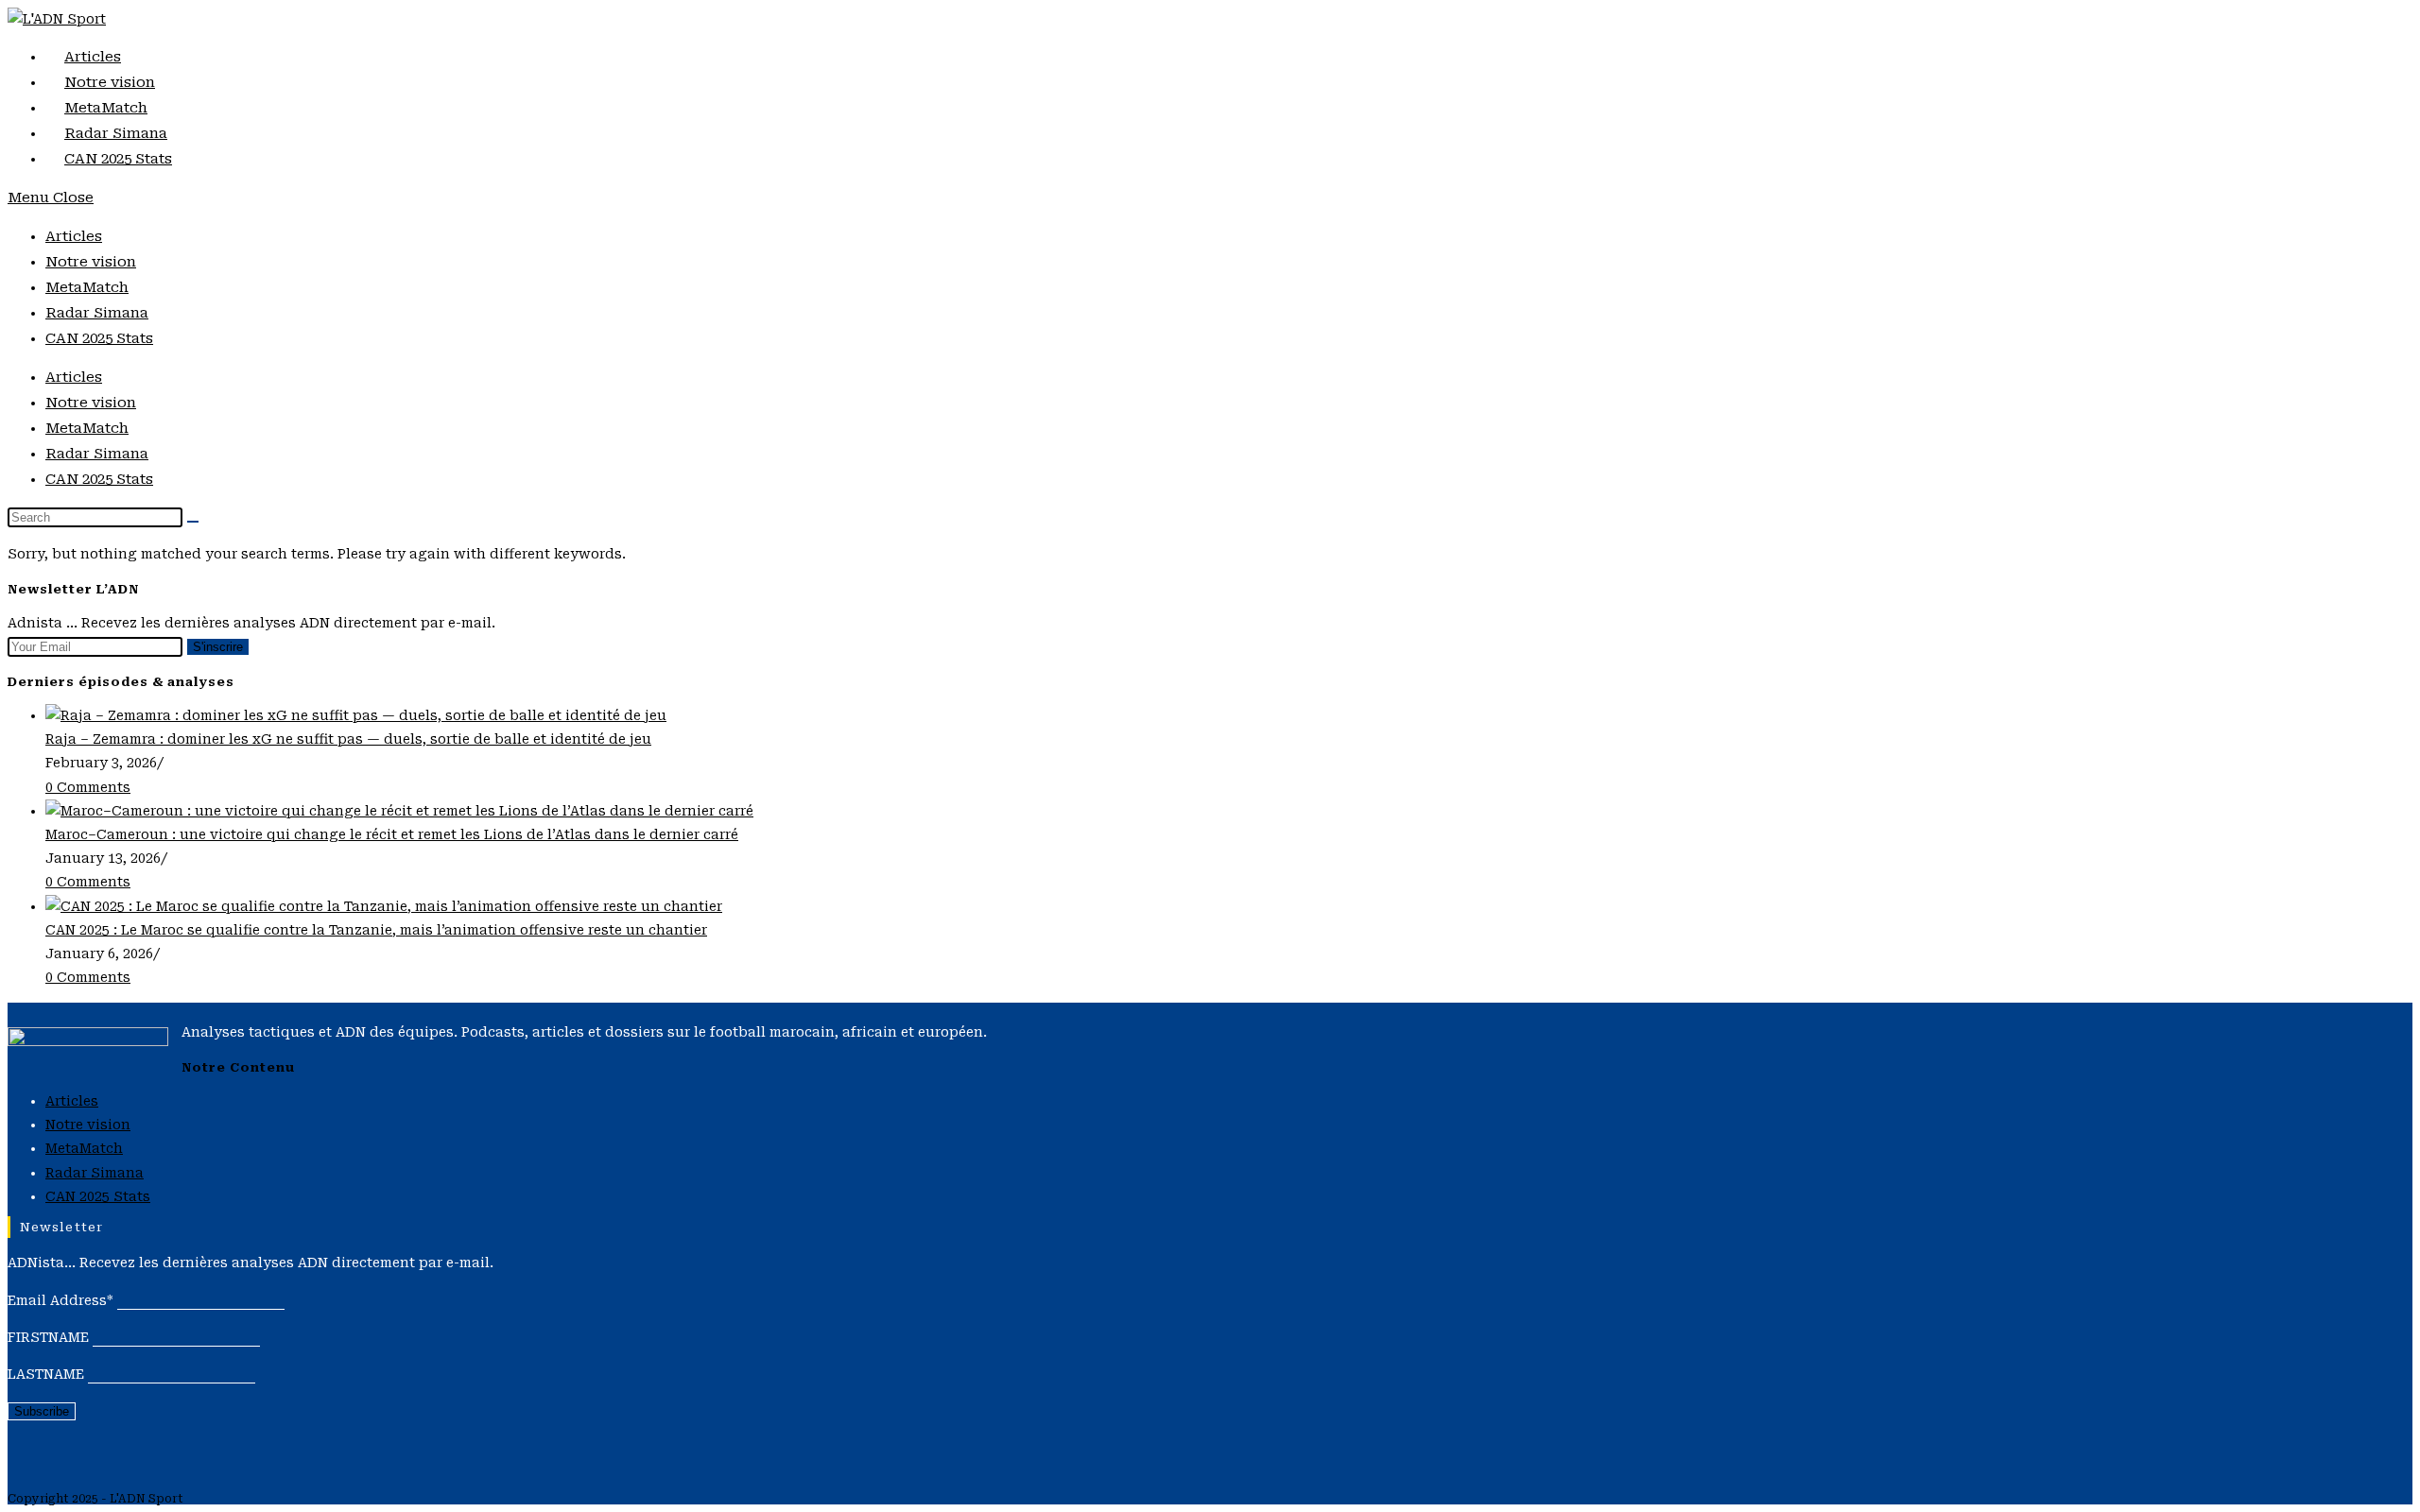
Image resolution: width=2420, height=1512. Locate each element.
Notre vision (91, 262)
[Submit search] (193, 522)
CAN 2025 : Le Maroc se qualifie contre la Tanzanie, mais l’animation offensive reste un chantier (376, 930)
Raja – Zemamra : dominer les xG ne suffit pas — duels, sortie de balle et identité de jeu (348, 739)
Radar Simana (97, 313)
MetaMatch (87, 287)
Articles (74, 236)
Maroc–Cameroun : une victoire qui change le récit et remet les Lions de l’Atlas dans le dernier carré (392, 834)
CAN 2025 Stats (99, 338)
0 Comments (88, 787)
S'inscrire (218, 647)
